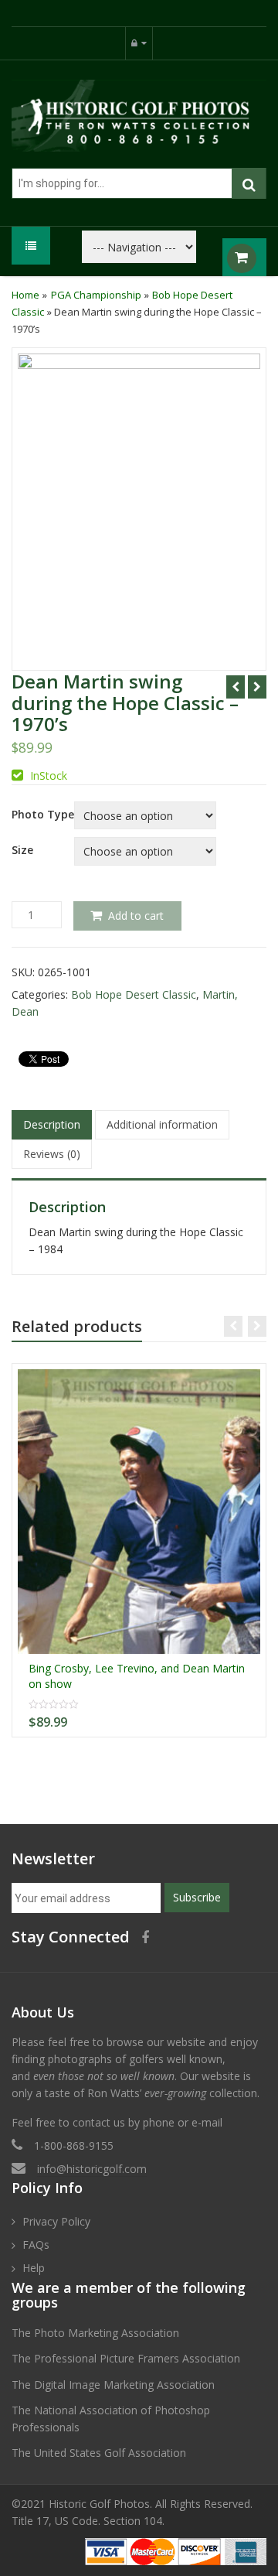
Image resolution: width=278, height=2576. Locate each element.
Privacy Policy (56, 2221)
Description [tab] (52, 1124)
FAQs (36, 2245)
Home (25, 295)
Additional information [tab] (162, 1124)
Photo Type (43, 815)
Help (34, 2268)
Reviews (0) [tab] (52, 1154)
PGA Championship (96, 295)
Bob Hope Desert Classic (134, 994)
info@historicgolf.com (92, 2169)
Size (22, 850)
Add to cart (136, 916)
